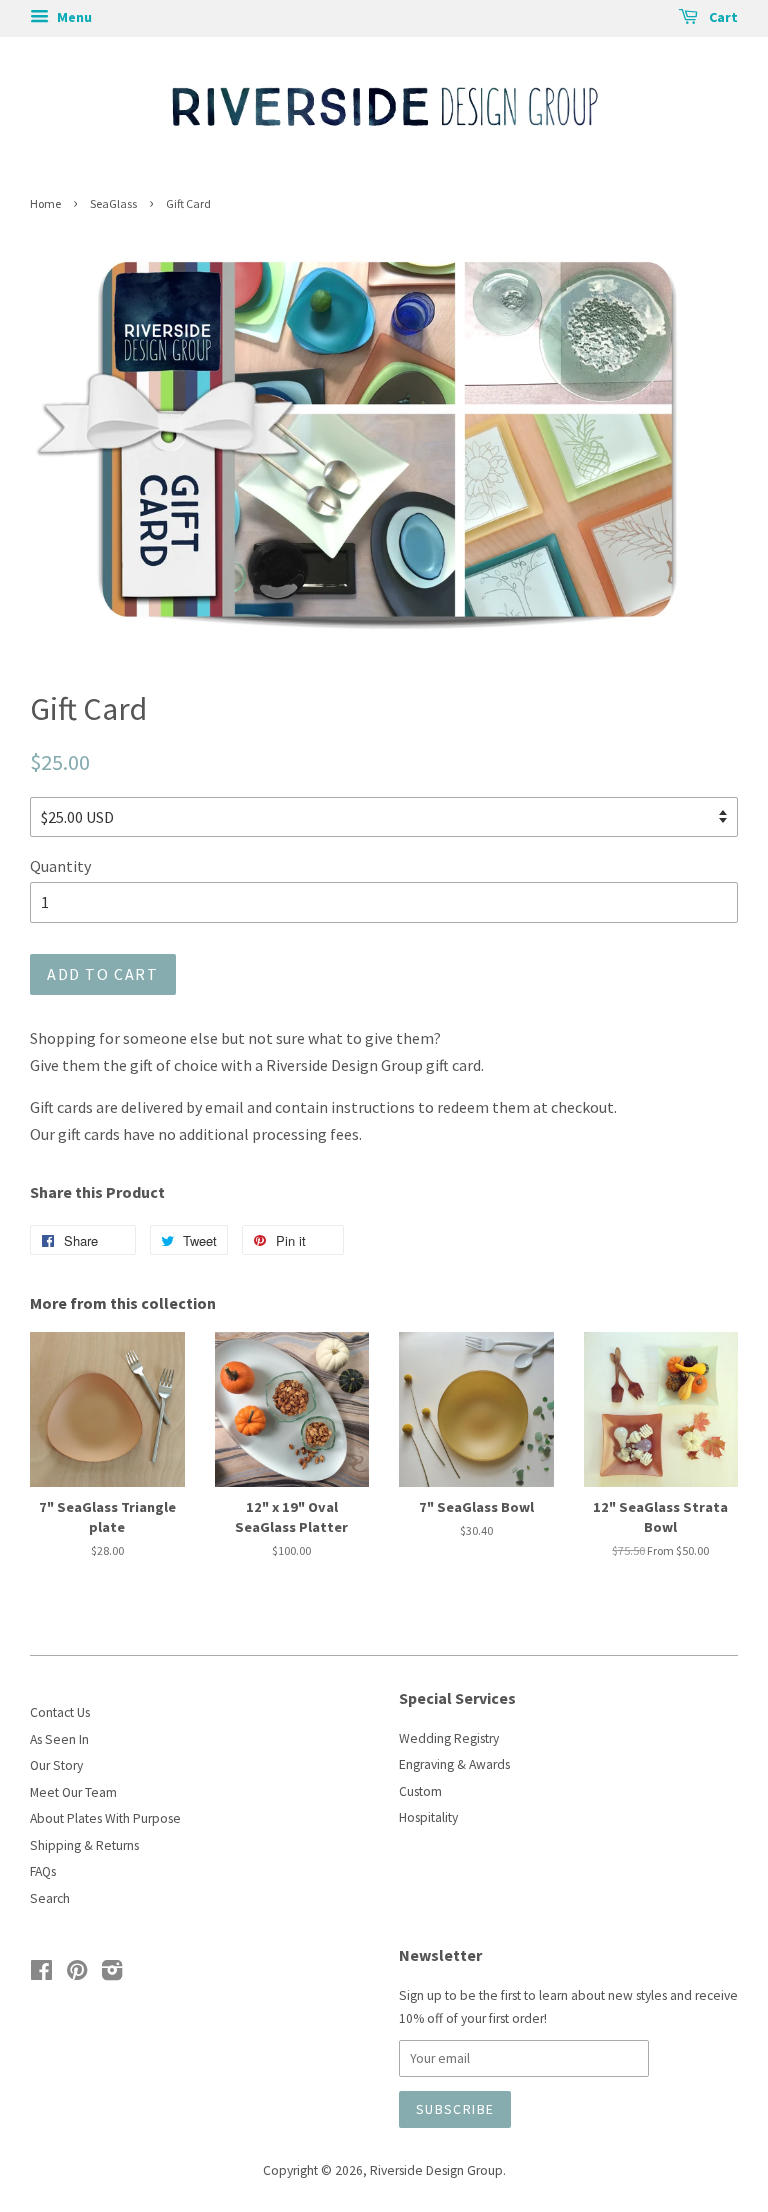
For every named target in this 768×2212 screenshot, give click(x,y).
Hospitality (428, 1817)
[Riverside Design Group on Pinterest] (77, 1974)
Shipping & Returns (84, 1845)
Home (45, 203)
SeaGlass (113, 203)
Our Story (56, 1765)
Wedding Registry (449, 1738)
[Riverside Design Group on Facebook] (41, 1974)
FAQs (43, 1871)
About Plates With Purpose (105, 1818)
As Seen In (59, 1739)
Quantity (60, 866)
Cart (722, 17)
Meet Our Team (73, 1792)
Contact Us (60, 1712)
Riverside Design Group (436, 2170)
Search (50, 1898)
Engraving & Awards (454, 1764)
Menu (73, 17)
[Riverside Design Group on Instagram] (112, 1974)
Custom (420, 1791)
